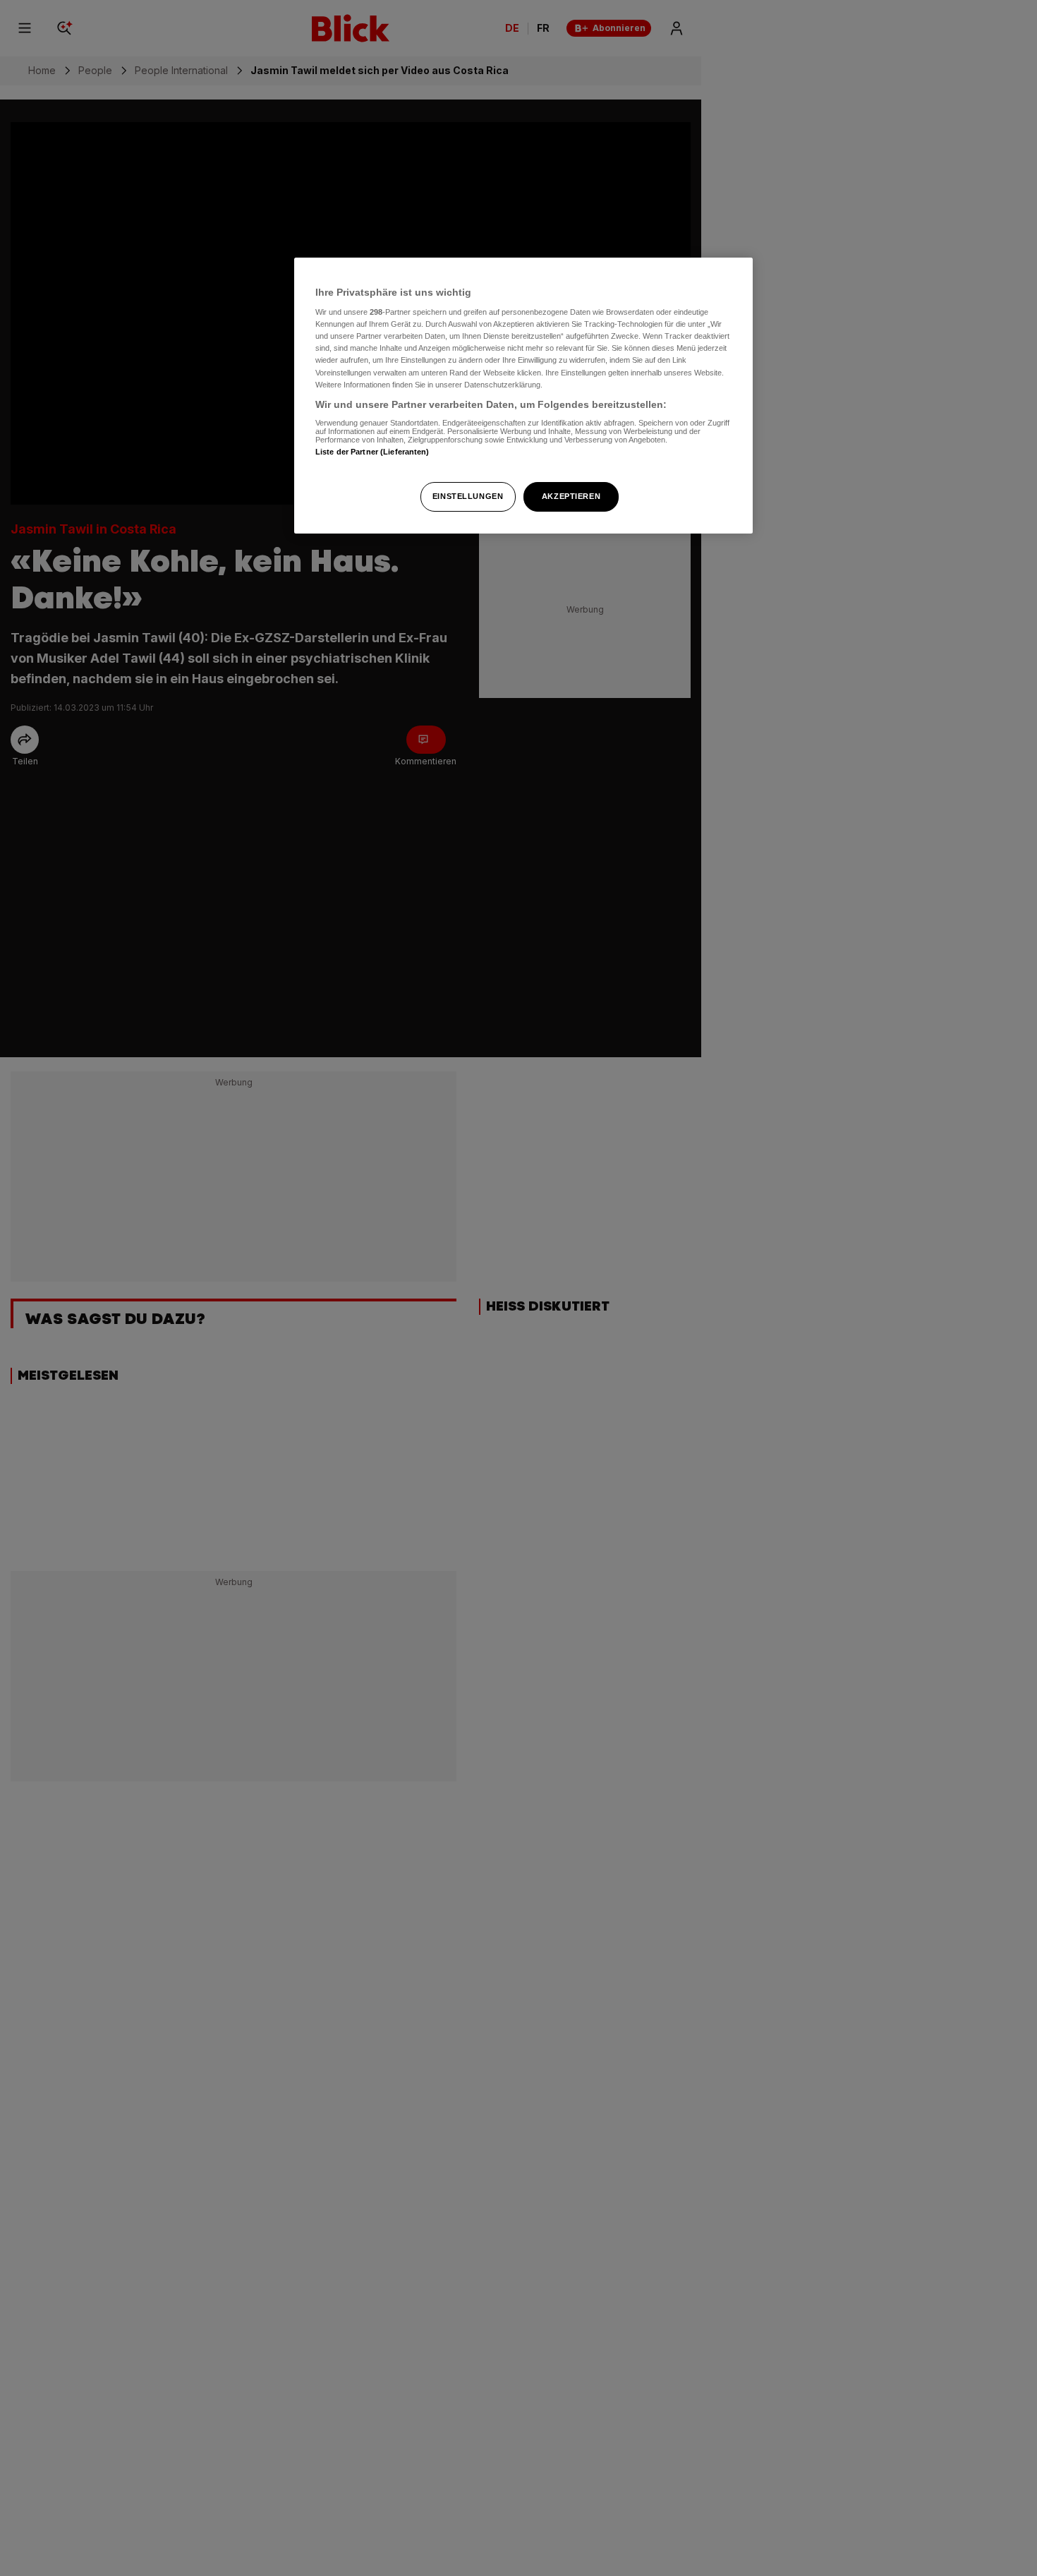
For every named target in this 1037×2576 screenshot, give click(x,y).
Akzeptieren (571, 496)
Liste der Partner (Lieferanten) (372, 452)
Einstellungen (468, 496)
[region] (523, 396)
